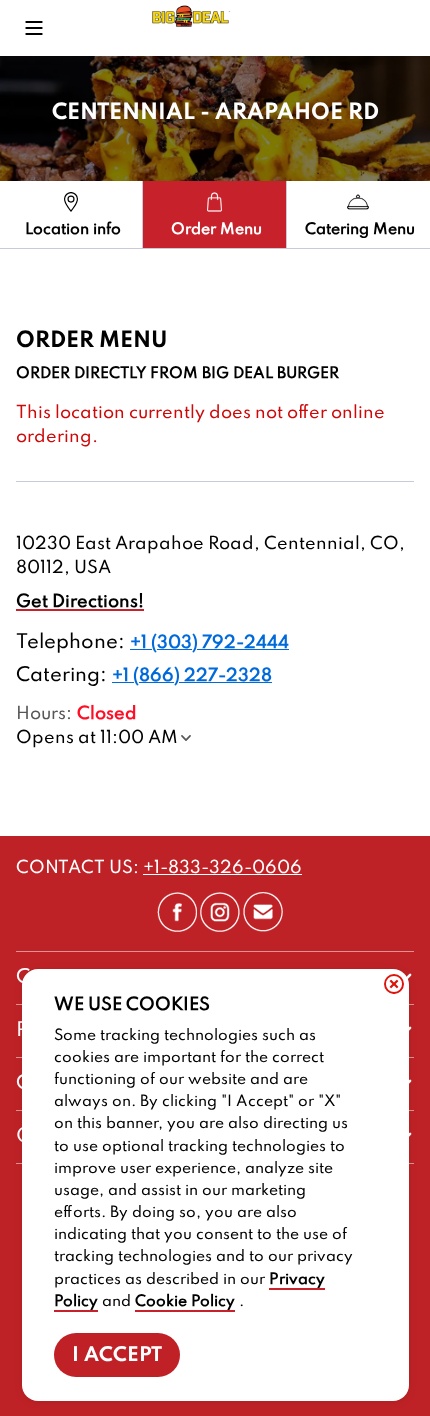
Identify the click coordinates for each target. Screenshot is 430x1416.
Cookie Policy (185, 1302)
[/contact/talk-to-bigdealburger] (263, 927)
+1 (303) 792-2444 (209, 643)
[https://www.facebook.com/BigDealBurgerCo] (177, 927)
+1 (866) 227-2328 (192, 676)
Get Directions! (80, 602)
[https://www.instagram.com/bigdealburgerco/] (220, 927)
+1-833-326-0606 (222, 868)
